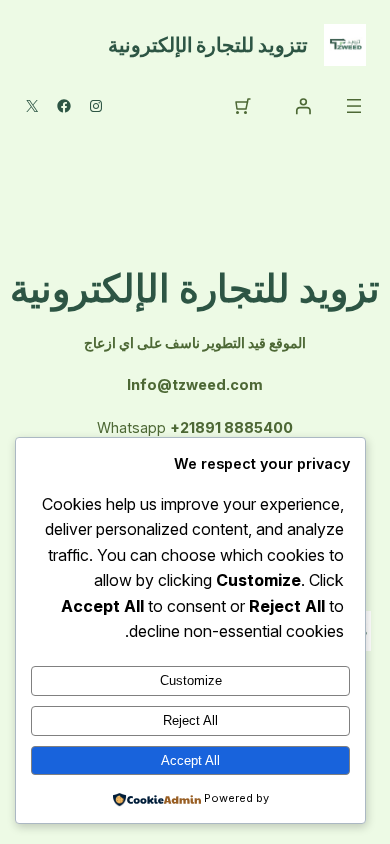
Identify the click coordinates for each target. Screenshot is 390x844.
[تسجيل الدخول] (303, 106)
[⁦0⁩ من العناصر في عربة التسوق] (243, 106)
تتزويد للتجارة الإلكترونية (208, 45)
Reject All (190, 720)
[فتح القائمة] (354, 106)
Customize (191, 680)
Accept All (190, 760)
